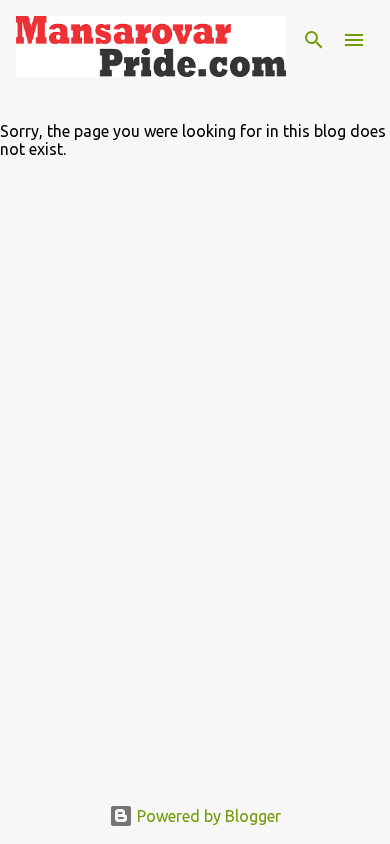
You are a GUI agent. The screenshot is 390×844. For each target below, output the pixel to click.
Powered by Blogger (207, 816)
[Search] (314, 40)
